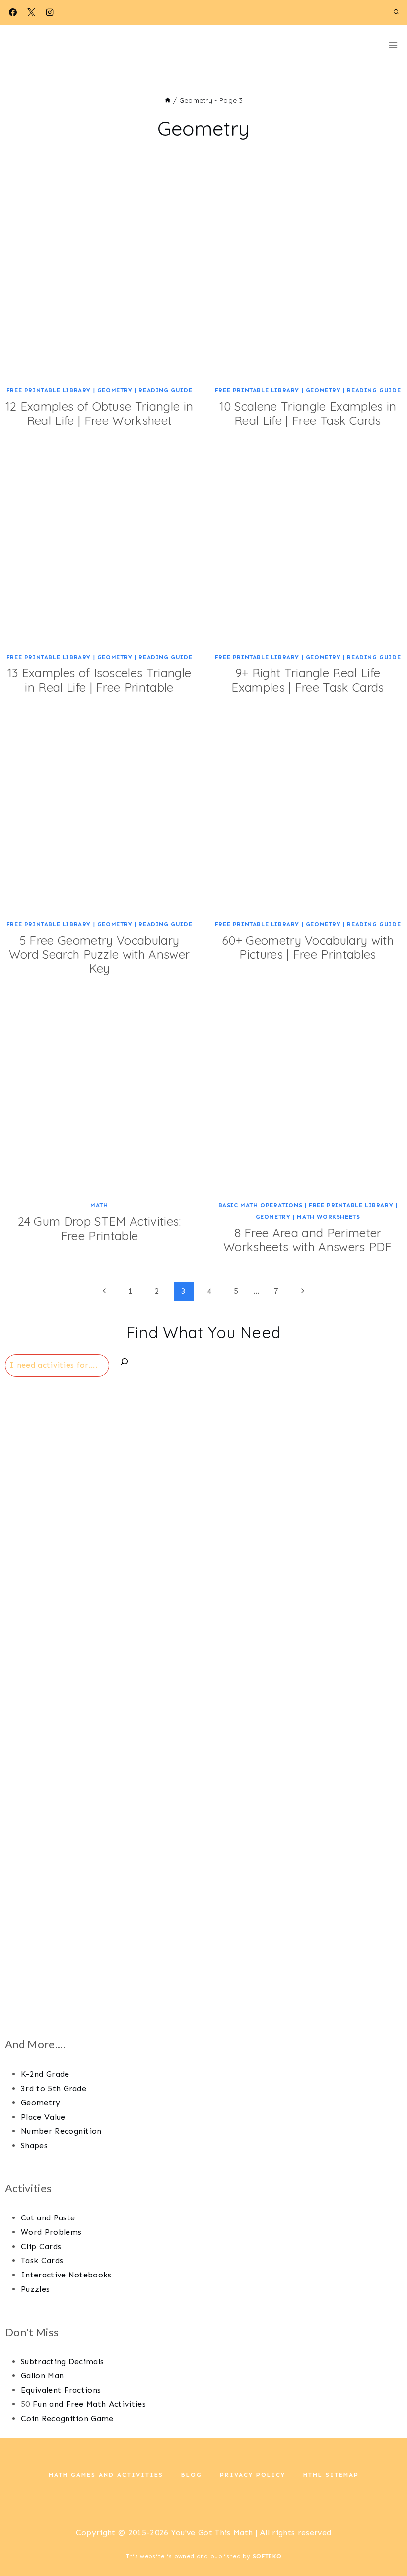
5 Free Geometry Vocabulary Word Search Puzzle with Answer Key (100, 955)
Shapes (34, 2145)
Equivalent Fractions (61, 2390)
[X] (31, 12)
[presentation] (99, 283)
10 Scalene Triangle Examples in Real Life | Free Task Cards (308, 413)
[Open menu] (393, 45)
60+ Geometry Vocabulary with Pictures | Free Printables (308, 947)
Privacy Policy (253, 2475)
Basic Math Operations (261, 1205)
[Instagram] (50, 12)
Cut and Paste (48, 2218)
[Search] (124, 1364)
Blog (192, 2475)
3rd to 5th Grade (54, 2088)
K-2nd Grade (45, 2074)
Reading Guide (165, 390)
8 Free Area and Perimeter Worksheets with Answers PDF (308, 1240)
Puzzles (35, 2289)
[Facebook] (13, 12)
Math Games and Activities (106, 2475)
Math (99, 1205)
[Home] (168, 100)
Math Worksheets (328, 1217)
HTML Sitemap (331, 2475)
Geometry (115, 390)
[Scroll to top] (384, 2538)
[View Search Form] (396, 12)
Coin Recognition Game (67, 2419)
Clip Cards (41, 2247)
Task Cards (42, 2260)
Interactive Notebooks (66, 2275)
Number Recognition (61, 2131)
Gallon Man (42, 2375)
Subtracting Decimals (62, 2362)
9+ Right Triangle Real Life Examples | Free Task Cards (307, 680)
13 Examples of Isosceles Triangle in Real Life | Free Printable (100, 680)
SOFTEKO (267, 2556)
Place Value (43, 2117)
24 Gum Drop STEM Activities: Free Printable (100, 1228)
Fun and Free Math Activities (89, 2404)
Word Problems (51, 2232)
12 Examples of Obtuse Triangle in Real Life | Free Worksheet (100, 413)
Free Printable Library (49, 390)
